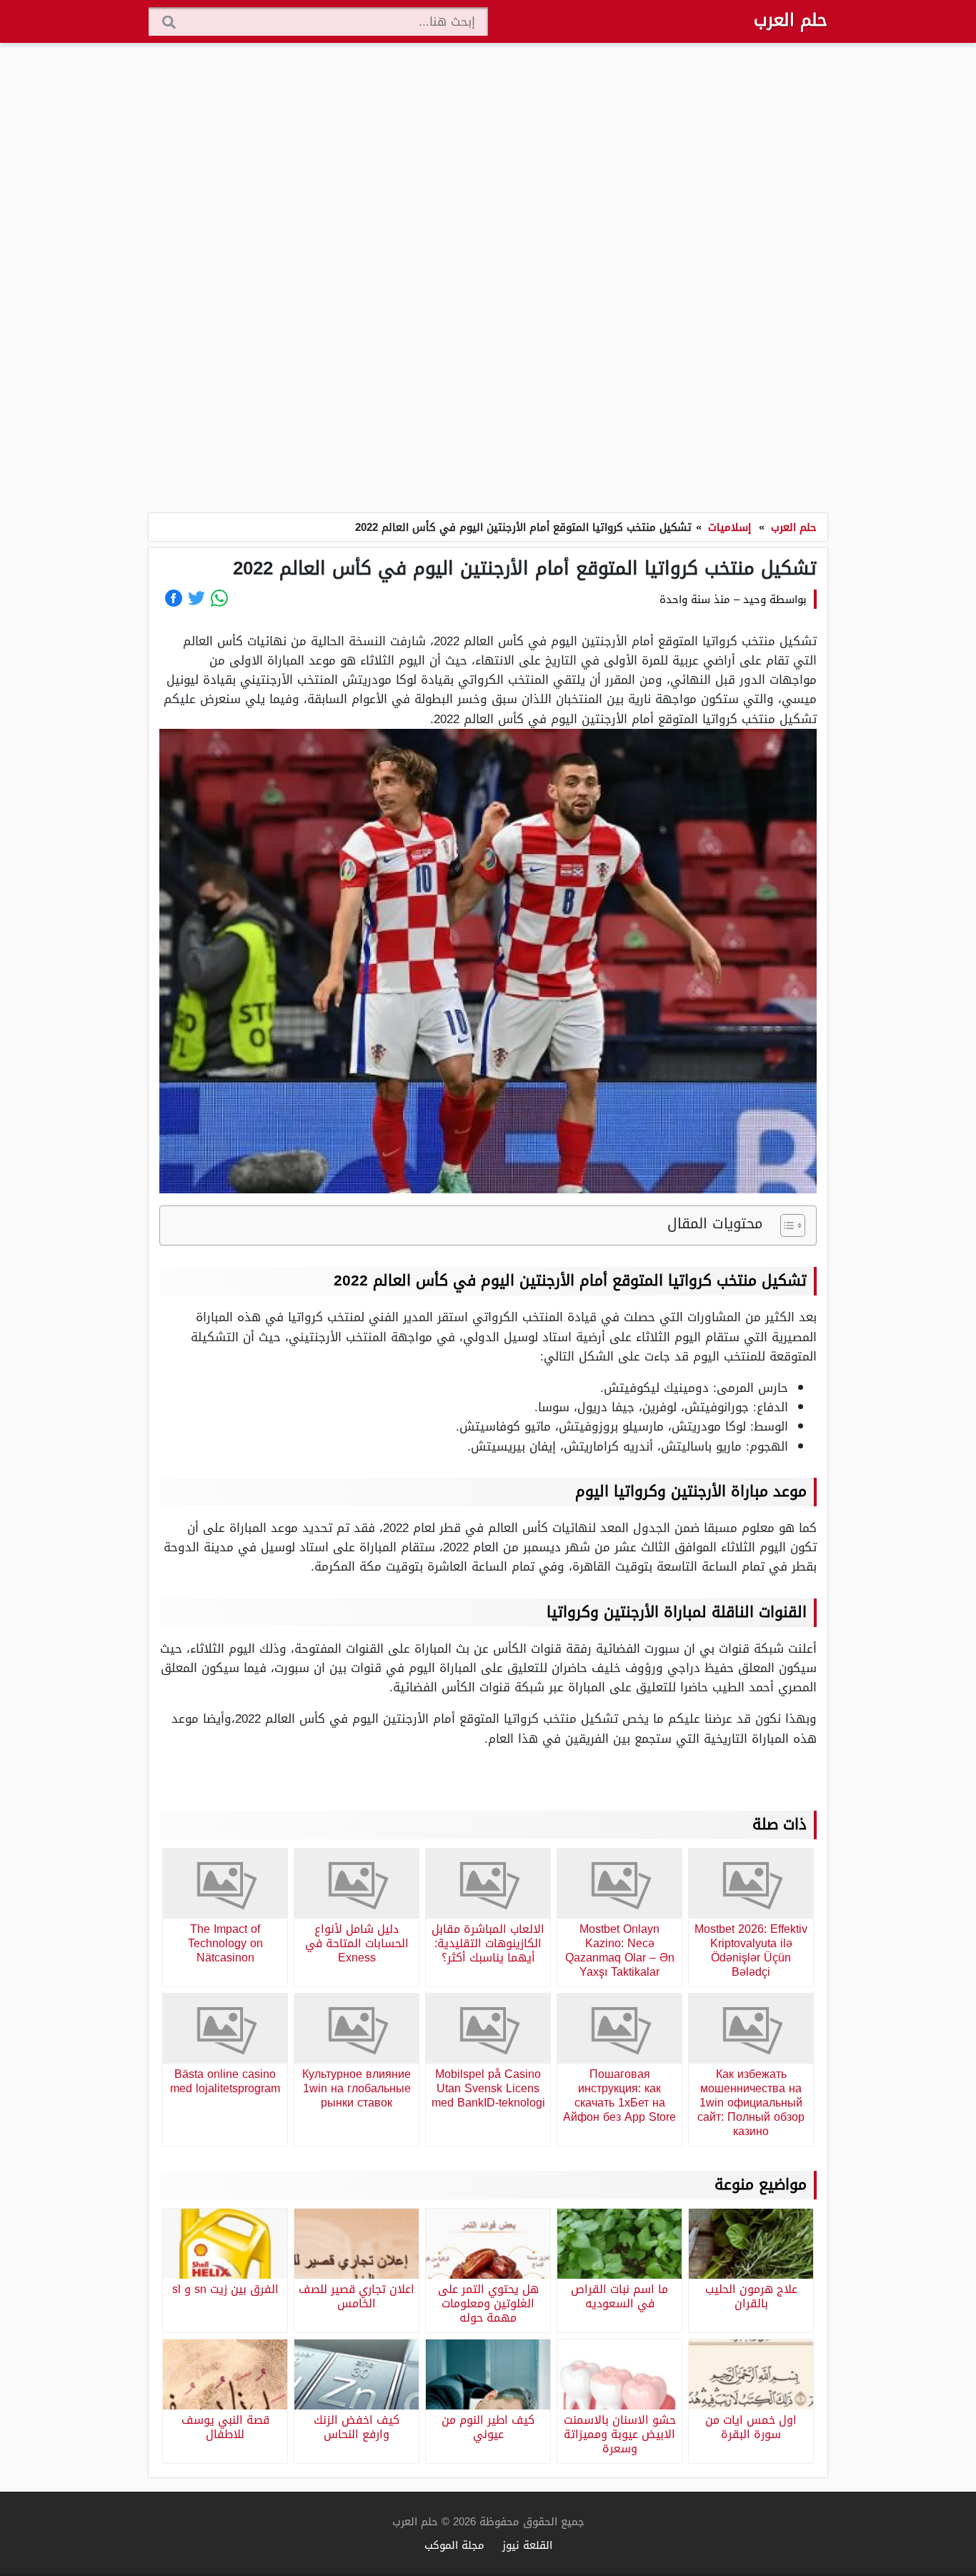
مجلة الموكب (454, 2545)
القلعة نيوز (527, 2545)
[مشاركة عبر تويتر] (196, 598)
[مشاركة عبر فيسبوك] (174, 598)
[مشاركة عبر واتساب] (219, 598)
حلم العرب (791, 20)
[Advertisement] (488, 279)
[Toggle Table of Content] (786, 1225)
